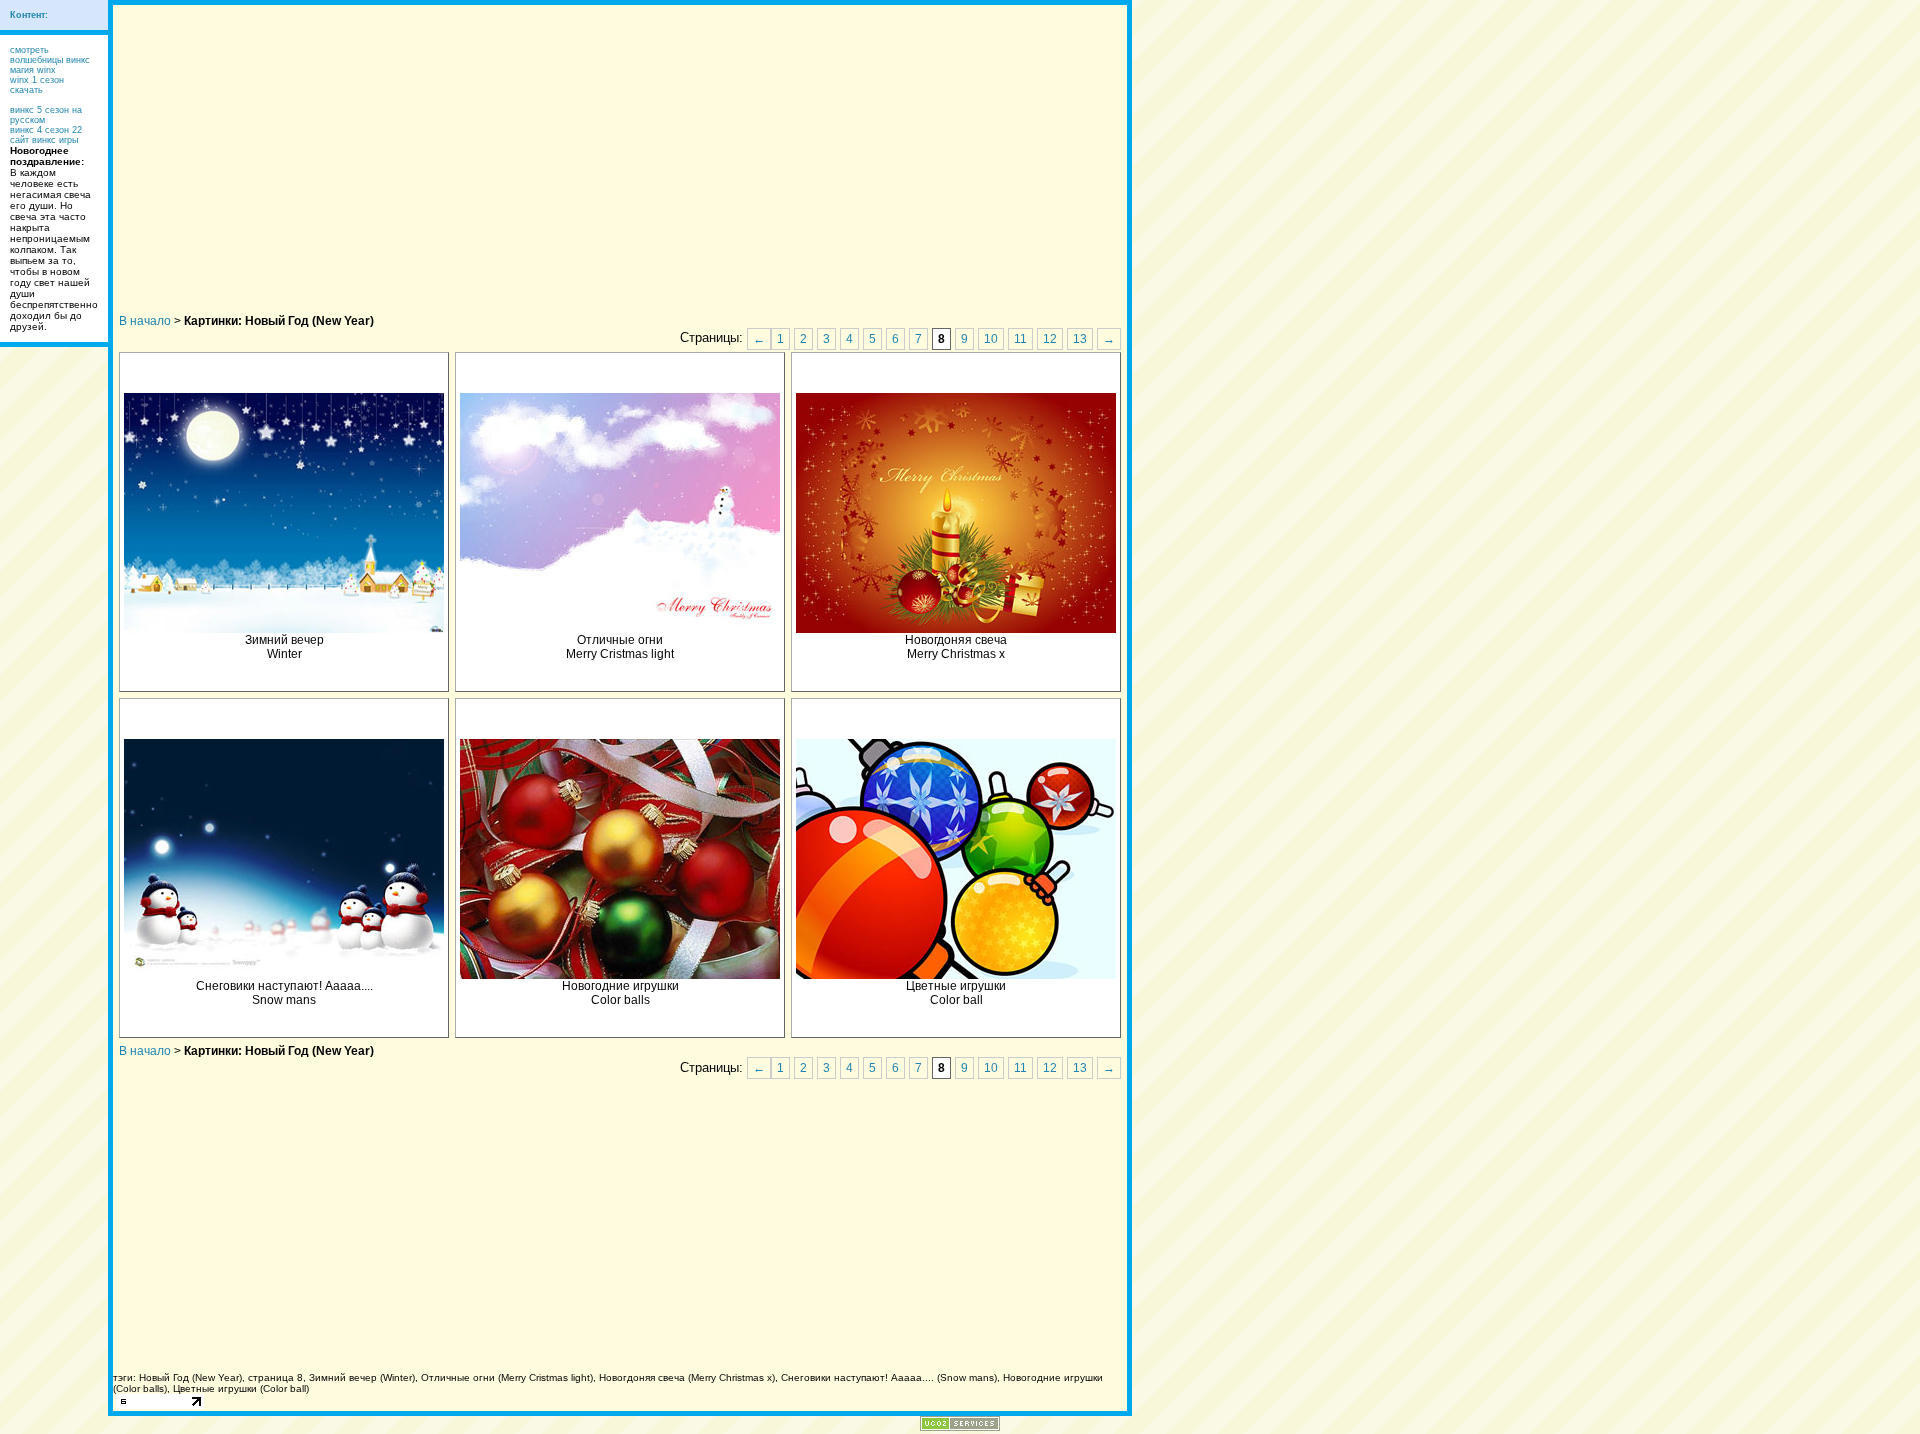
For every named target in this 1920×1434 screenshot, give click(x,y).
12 (1050, 339)
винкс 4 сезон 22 (46, 130)
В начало (145, 321)
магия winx (33, 70)
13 (1080, 339)
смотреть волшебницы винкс (50, 55)
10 (991, 339)
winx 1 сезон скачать (37, 85)
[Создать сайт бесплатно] (960, 1425)
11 (1020, 339)
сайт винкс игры (44, 140)
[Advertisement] (620, 145)
